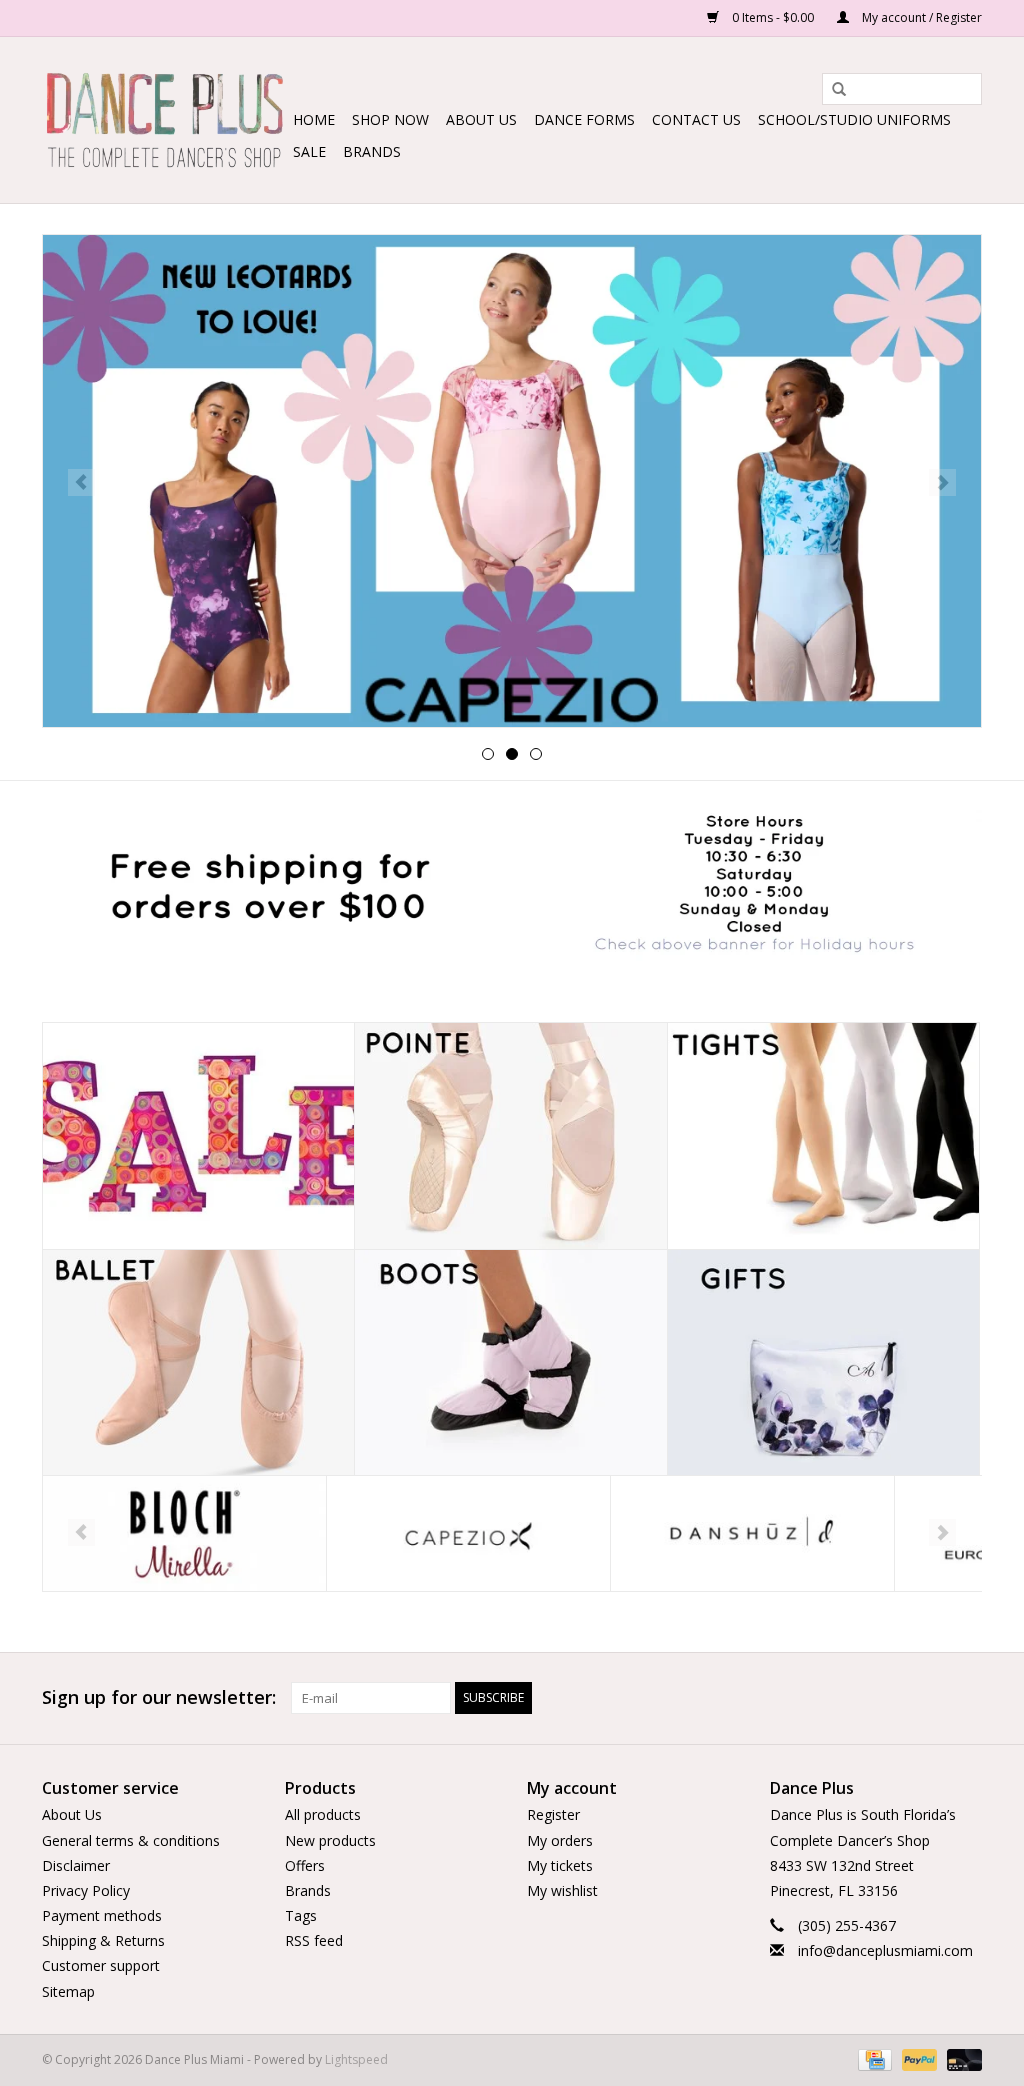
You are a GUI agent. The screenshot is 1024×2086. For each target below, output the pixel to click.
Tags (301, 1915)
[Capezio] (468, 1533)
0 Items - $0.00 (773, 17)
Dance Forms (584, 119)
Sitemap (68, 1991)
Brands (372, 151)
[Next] (942, 482)
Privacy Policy (86, 1890)
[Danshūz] (752, 1533)
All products (323, 1814)
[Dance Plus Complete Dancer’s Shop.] (164, 120)
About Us (481, 119)
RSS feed (314, 1940)
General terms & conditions (131, 1840)
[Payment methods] (873, 2058)
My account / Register (920, 17)
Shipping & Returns (103, 1940)
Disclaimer (76, 1865)
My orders (560, 1840)
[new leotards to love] (512, 481)
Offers (305, 1865)
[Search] (832, 90)
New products (330, 1840)
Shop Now (390, 119)
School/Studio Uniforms (854, 119)
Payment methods (102, 1915)
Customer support (101, 1965)
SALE (309, 151)
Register (553, 1814)
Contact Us (696, 119)
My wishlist (562, 1890)
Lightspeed (356, 2059)
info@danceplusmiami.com (885, 1950)
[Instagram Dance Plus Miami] (966, 1698)
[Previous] (81, 482)
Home (314, 119)
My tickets (560, 1865)
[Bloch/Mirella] (184, 1533)
